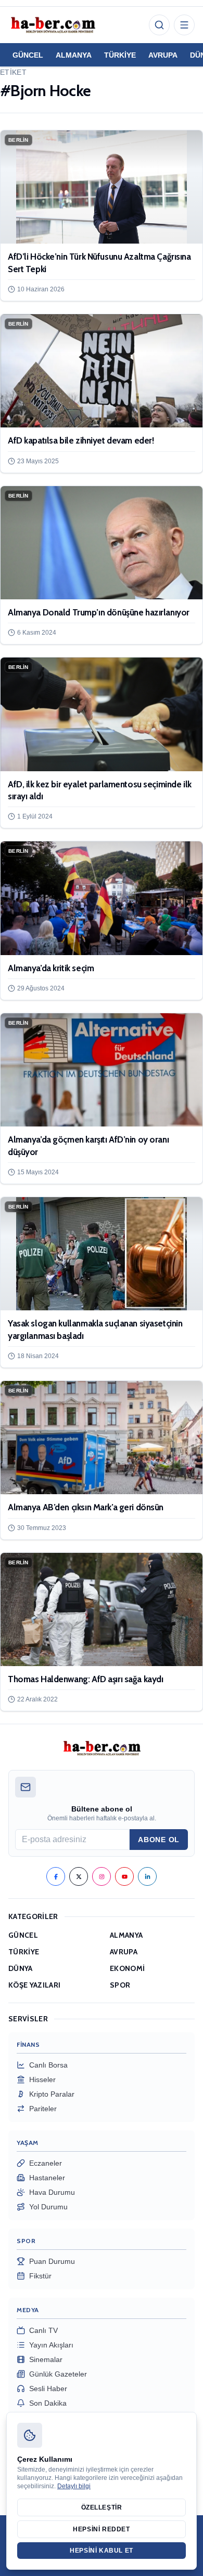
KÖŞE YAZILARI (35, 1985)
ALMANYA (74, 55)
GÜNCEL (28, 55)
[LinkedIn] (147, 1876)
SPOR (120, 1985)
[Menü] (184, 25)
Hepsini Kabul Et (102, 2551)
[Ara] (159, 25)
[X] (79, 1876)
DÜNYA (21, 1968)
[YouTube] (124, 1876)
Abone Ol (159, 1840)
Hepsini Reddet (101, 2529)
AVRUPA (163, 55)
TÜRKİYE (120, 55)
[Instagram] (102, 1876)
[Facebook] (56, 1876)
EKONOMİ (127, 1968)
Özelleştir (102, 2507)
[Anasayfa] (53, 25)
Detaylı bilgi (74, 2486)
